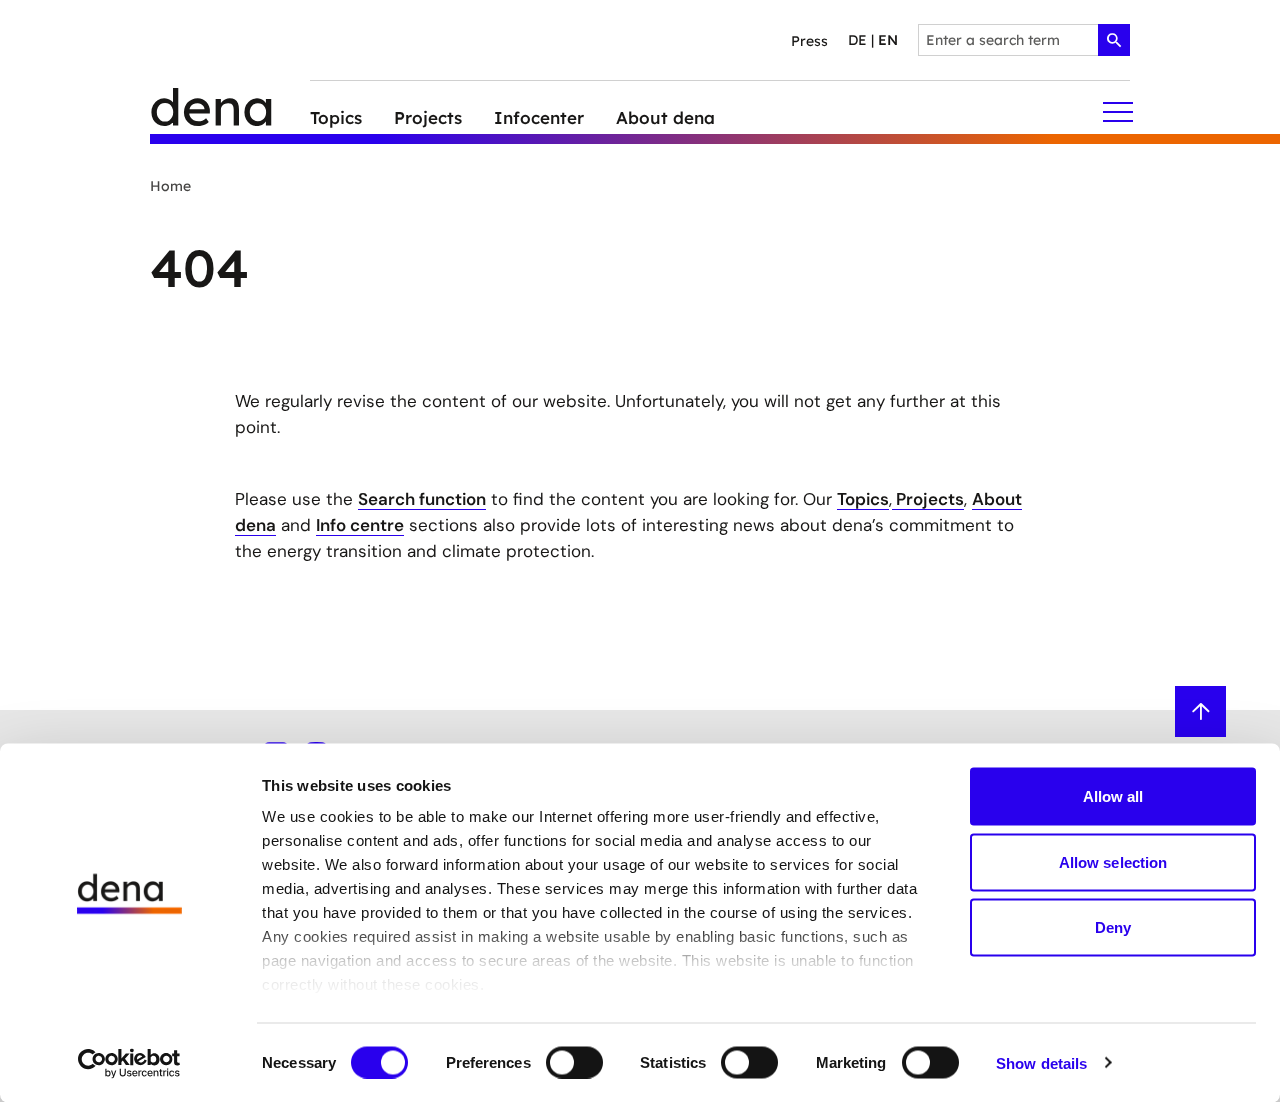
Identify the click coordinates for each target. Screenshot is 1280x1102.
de (857, 40)
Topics (863, 499)
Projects (928, 499)
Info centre (360, 525)
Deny (1113, 927)
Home (170, 186)
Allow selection (1113, 861)
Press (809, 41)
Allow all (1113, 796)
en (888, 40)
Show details (1041, 1062)
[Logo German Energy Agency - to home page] (230, 112)
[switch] (574, 1062)
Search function (422, 499)
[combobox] (1024, 40)
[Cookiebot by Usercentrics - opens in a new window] (129, 1063)
